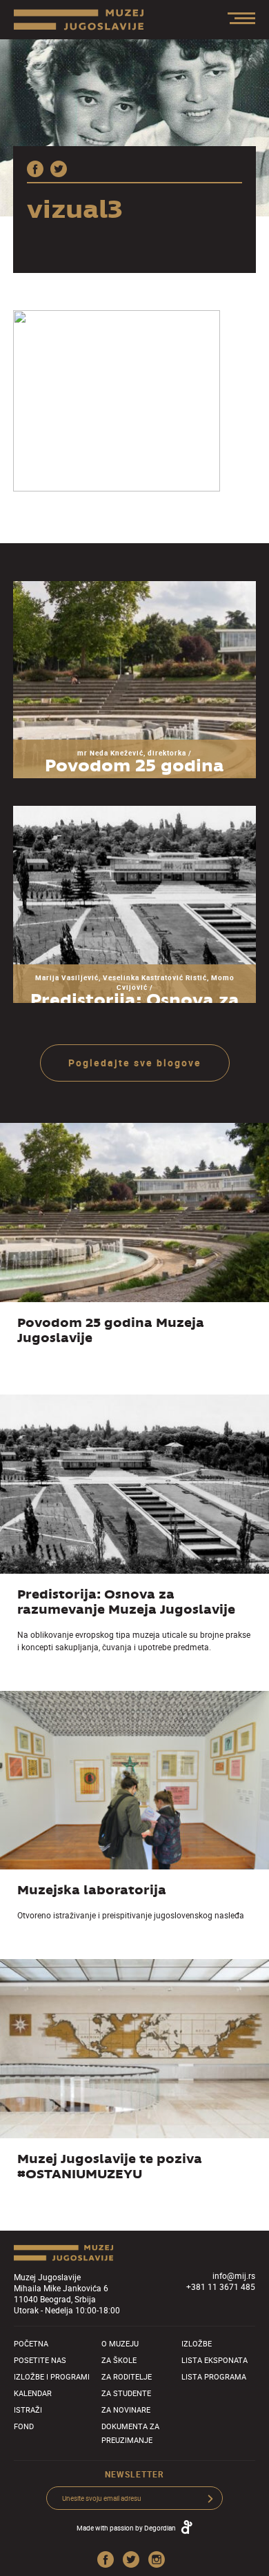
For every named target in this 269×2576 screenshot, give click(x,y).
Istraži (28, 2410)
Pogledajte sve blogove (135, 1063)
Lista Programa (214, 2376)
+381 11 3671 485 (221, 2286)
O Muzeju (120, 2343)
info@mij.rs (234, 2275)
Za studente (126, 2393)
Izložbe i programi (52, 2376)
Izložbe (197, 2343)
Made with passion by (126, 2528)
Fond (24, 2426)
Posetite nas (40, 2360)
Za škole (119, 2360)
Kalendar (33, 2393)
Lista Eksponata (215, 2360)
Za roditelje (127, 2376)
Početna (31, 2343)
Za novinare (126, 2410)
